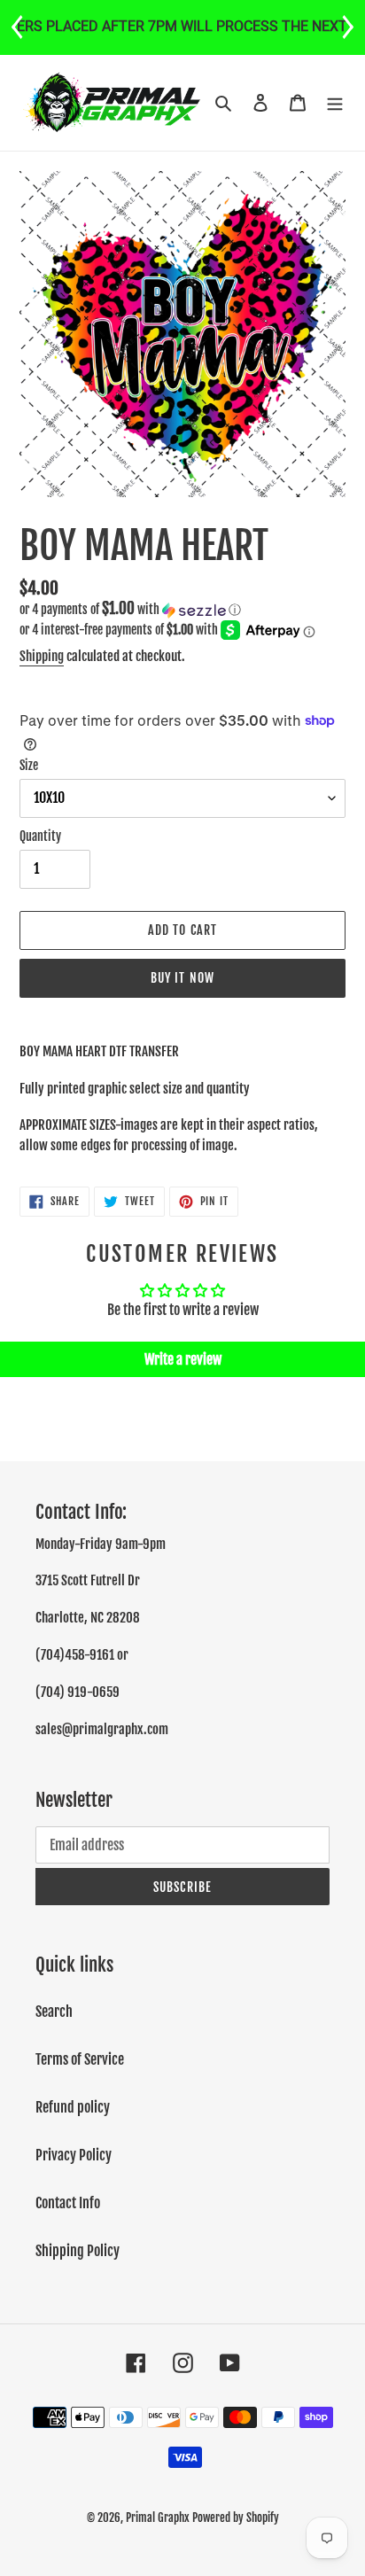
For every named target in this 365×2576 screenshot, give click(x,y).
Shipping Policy (78, 2251)
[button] (130, 610)
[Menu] (335, 103)
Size (29, 765)
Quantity (40, 836)
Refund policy (73, 2107)
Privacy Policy (74, 2155)
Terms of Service (80, 2059)
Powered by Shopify (236, 2518)
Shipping (42, 656)
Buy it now (182, 978)
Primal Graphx (158, 2518)
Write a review (183, 1359)
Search (54, 2012)
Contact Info (68, 2203)
